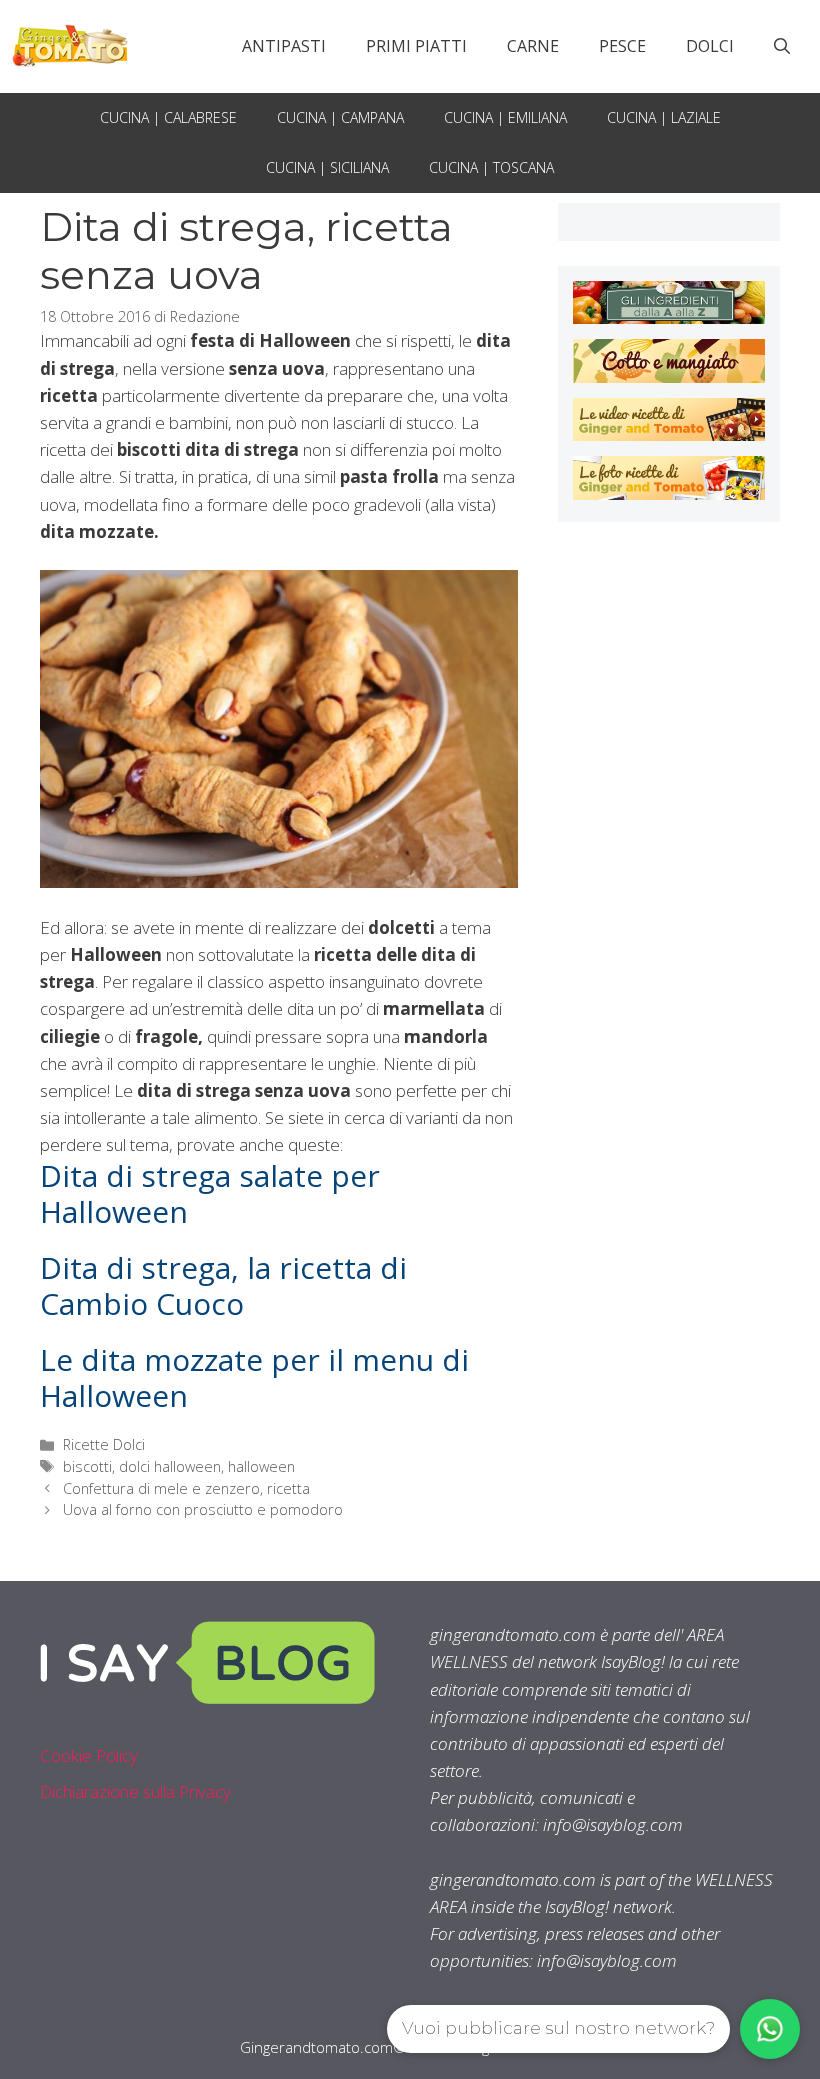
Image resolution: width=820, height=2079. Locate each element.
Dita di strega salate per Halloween (210, 1193)
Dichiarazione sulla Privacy (135, 1791)
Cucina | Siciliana (327, 167)
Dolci (710, 46)
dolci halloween (170, 1466)
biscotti (87, 1466)
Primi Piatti (416, 46)
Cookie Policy (89, 1755)
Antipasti (284, 46)
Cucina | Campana (340, 117)
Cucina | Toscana (491, 167)
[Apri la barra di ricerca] (782, 46)
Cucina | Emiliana (505, 117)
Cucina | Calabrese (168, 117)
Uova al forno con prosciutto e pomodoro (203, 1509)
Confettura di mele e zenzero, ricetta (186, 1488)
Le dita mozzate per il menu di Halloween (254, 1377)
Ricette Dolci (104, 1444)
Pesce (622, 46)
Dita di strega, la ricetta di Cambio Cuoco (223, 1285)
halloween (261, 1466)
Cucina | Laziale (664, 117)
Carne (533, 46)
